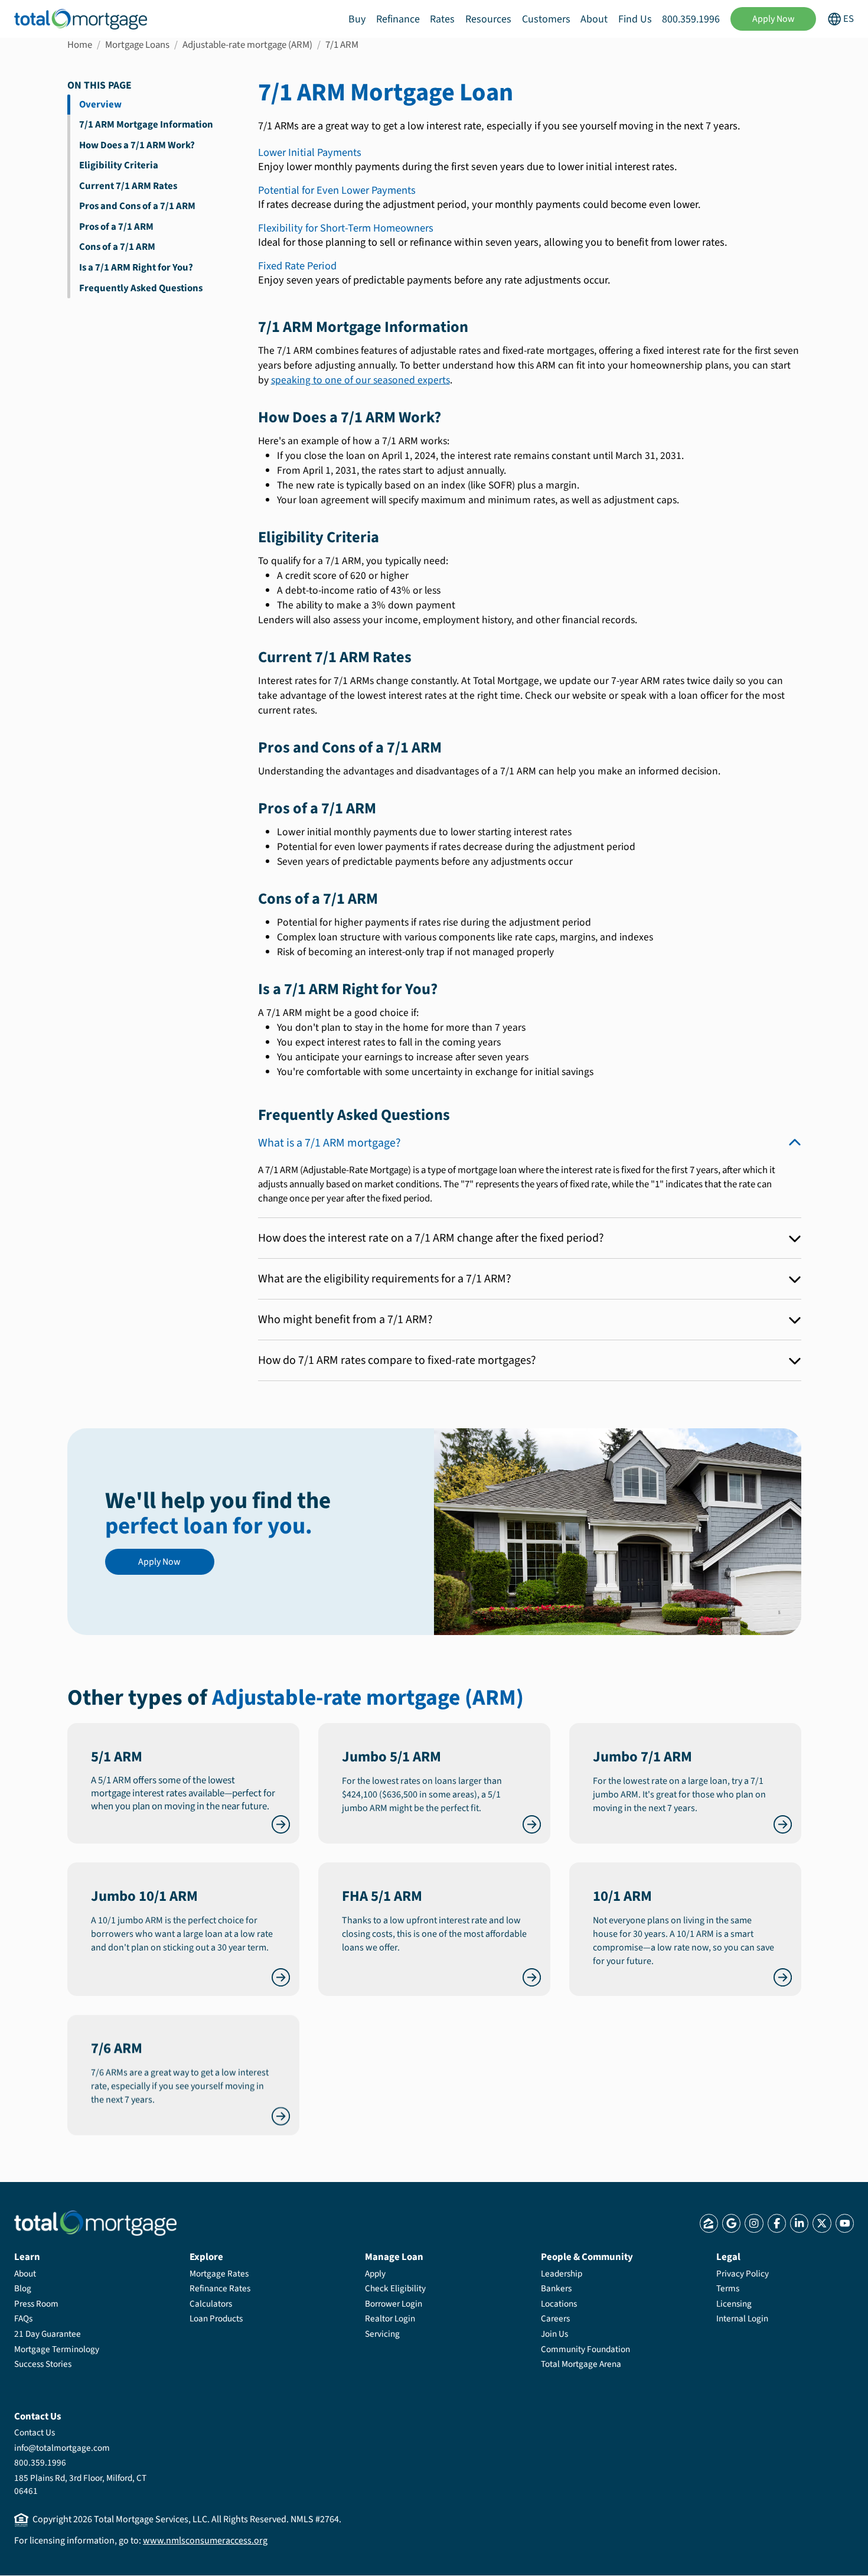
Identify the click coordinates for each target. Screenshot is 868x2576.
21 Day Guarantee (48, 2334)
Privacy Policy (743, 2274)
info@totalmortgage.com (62, 2448)
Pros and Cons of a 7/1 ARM (137, 206)
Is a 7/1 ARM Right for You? (136, 268)
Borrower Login (394, 2304)
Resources (488, 19)
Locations (559, 2304)
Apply (375, 2274)
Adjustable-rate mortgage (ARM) (247, 45)
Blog (23, 2288)
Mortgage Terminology (57, 2349)
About (594, 19)
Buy (357, 19)
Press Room (36, 2304)
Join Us (554, 2334)
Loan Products (216, 2318)
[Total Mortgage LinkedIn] (799, 2223)
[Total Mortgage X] (822, 2223)
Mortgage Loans (137, 45)
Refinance (398, 19)
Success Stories (43, 2364)
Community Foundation (585, 2349)
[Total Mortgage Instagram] (754, 2223)
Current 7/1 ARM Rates (128, 186)
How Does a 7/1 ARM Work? (137, 145)
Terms (728, 2288)
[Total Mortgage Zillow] (709, 2223)
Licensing (734, 2304)
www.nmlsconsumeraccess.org (205, 2541)
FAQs (23, 2318)
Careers (555, 2318)
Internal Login (742, 2318)
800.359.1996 (691, 19)
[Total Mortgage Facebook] (777, 2223)
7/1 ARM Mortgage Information (146, 125)
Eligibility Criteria (119, 165)
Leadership (562, 2274)
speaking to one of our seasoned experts (360, 380)
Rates (442, 19)
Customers (546, 19)
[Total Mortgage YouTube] (845, 2223)
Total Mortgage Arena (581, 2364)
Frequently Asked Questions (141, 288)
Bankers (556, 2288)
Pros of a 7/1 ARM (116, 227)
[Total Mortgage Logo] (95, 2223)
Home (80, 45)
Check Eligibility (395, 2288)
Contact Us (35, 2432)
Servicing (382, 2334)
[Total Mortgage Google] (731, 2223)
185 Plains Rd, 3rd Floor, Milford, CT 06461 (80, 2484)
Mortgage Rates (219, 2274)
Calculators (211, 2304)
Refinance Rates (220, 2288)
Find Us (635, 19)
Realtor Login (390, 2318)
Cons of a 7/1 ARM (117, 247)
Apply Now (774, 19)
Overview (100, 105)
